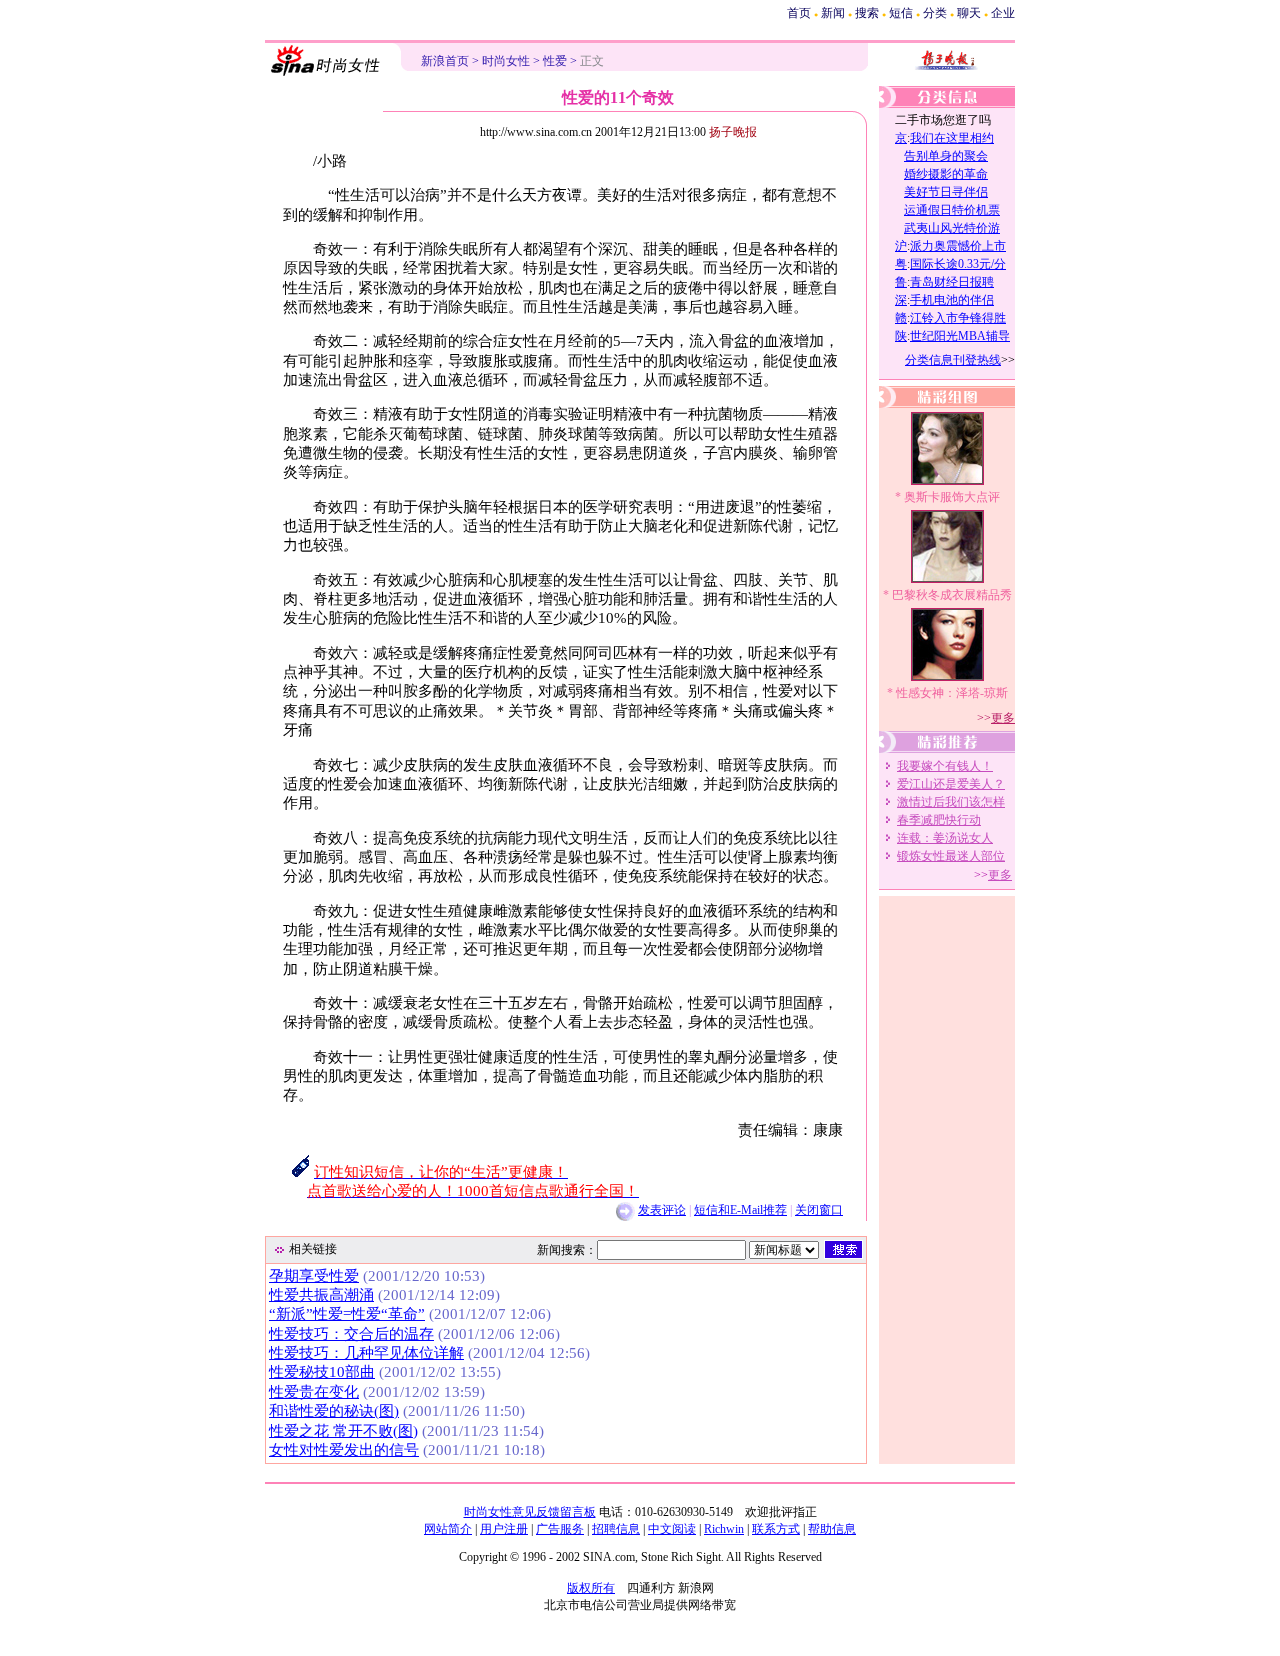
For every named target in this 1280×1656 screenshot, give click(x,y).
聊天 (969, 13)
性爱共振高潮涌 (321, 1295)
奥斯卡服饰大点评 (952, 497)
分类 (935, 13)
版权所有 (591, 1588)
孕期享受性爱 (314, 1276)
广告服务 (560, 1529)
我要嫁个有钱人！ (945, 766)
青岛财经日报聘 (952, 282)
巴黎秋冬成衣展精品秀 (952, 595)
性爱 (555, 61)
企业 (1003, 13)
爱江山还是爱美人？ (951, 784)
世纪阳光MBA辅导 (960, 336)
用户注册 (504, 1529)
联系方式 (776, 1529)
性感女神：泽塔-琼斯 (952, 693)
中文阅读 (672, 1529)
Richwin (724, 1529)
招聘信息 (616, 1529)
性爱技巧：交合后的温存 (351, 1334)
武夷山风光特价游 (952, 228)
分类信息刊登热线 (953, 360)
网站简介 (448, 1529)
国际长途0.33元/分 (958, 264)
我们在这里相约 (952, 138)
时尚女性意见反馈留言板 (530, 1512)
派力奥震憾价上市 (958, 246)
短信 (901, 13)
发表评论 (662, 1210)
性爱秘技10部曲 (322, 1372)
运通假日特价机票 (952, 210)
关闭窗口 (819, 1210)
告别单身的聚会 (946, 156)
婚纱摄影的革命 (946, 174)
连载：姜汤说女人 (945, 838)
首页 (799, 13)
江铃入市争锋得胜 (958, 318)
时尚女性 (506, 61)
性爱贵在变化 (314, 1392)
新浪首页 (445, 61)
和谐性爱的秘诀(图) (334, 1411)
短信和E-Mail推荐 (740, 1210)
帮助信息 (832, 1529)
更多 (1003, 718)
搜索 (867, 13)
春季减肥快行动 (939, 820)
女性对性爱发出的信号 (344, 1450)
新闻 (833, 13)
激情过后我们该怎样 (951, 802)
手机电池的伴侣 (952, 300)
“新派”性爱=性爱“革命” (347, 1314)
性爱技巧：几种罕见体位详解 (366, 1353)
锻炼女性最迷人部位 (951, 856)
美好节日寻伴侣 (946, 192)
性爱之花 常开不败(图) (343, 1431)
